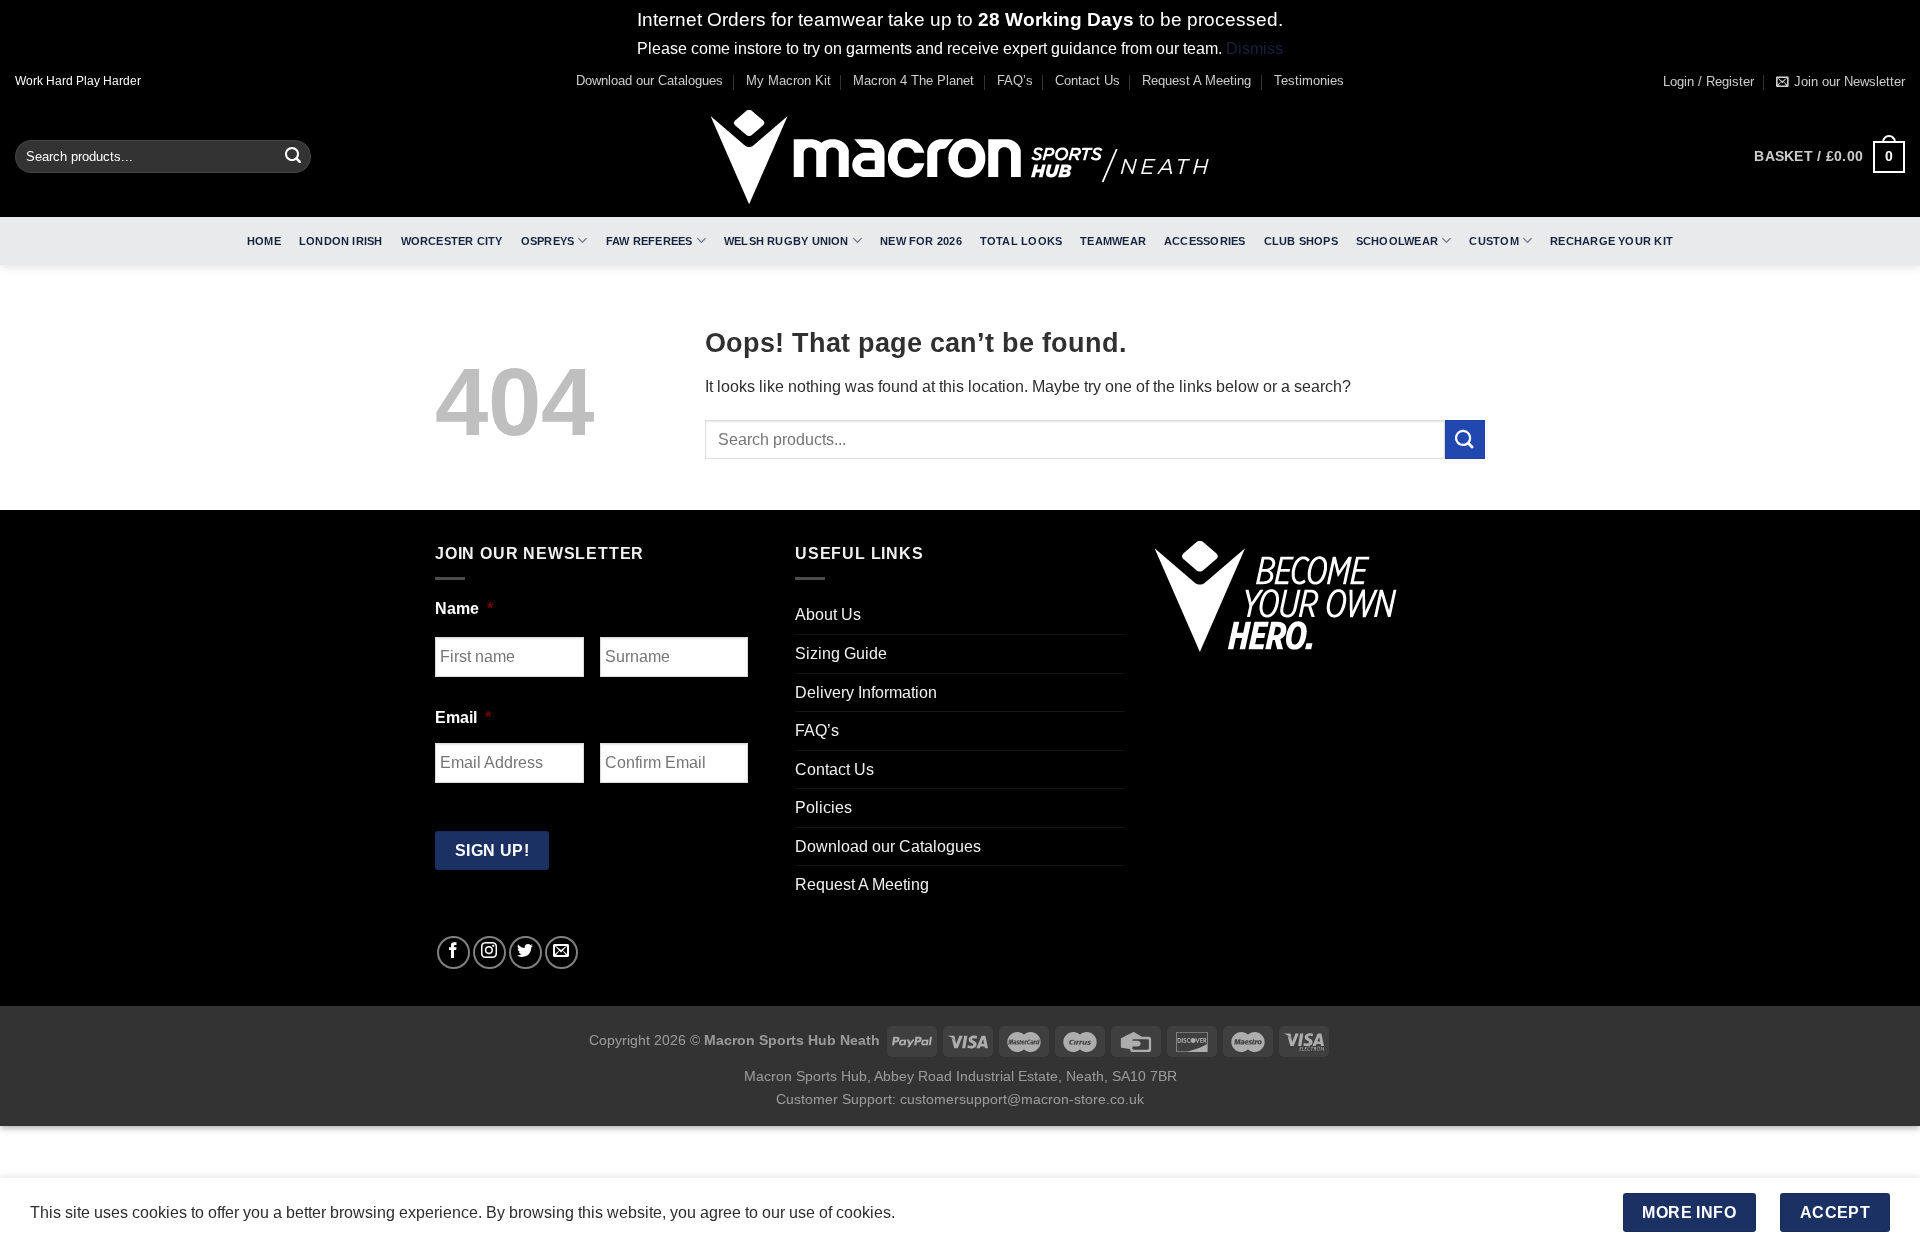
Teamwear (1113, 241)
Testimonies (1309, 80)
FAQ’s (1015, 80)
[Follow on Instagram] (489, 952)
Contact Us (1087, 80)
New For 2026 (921, 241)
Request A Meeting (1196, 80)
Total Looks (1021, 241)
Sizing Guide (841, 653)
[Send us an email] (561, 952)
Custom (1493, 241)
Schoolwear (1397, 241)
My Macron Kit (788, 80)
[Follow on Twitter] (525, 952)
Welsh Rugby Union (786, 241)
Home (264, 241)
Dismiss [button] (1254, 48)
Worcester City (452, 241)
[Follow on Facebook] (453, 952)
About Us (828, 614)
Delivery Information (866, 692)
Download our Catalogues (649, 80)
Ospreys (548, 241)
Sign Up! (492, 850)
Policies (823, 807)
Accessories (1204, 241)
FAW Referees (649, 241)
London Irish (341, 241)
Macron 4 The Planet (913, 80)
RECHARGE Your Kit (1611, 241)
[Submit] (293, 157)
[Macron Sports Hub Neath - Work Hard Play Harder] (960, 157)
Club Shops (1301, 241)
